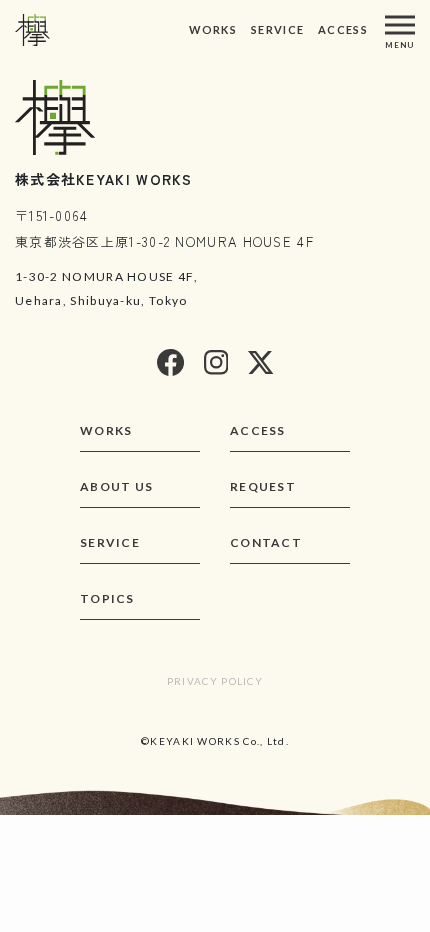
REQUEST (263, 486)
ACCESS (343, 29)
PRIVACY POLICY (215, 681)
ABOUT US (116, 486)
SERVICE (277, 29)
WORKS (213, 29)
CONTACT (266, 542)
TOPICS (107, 598)
